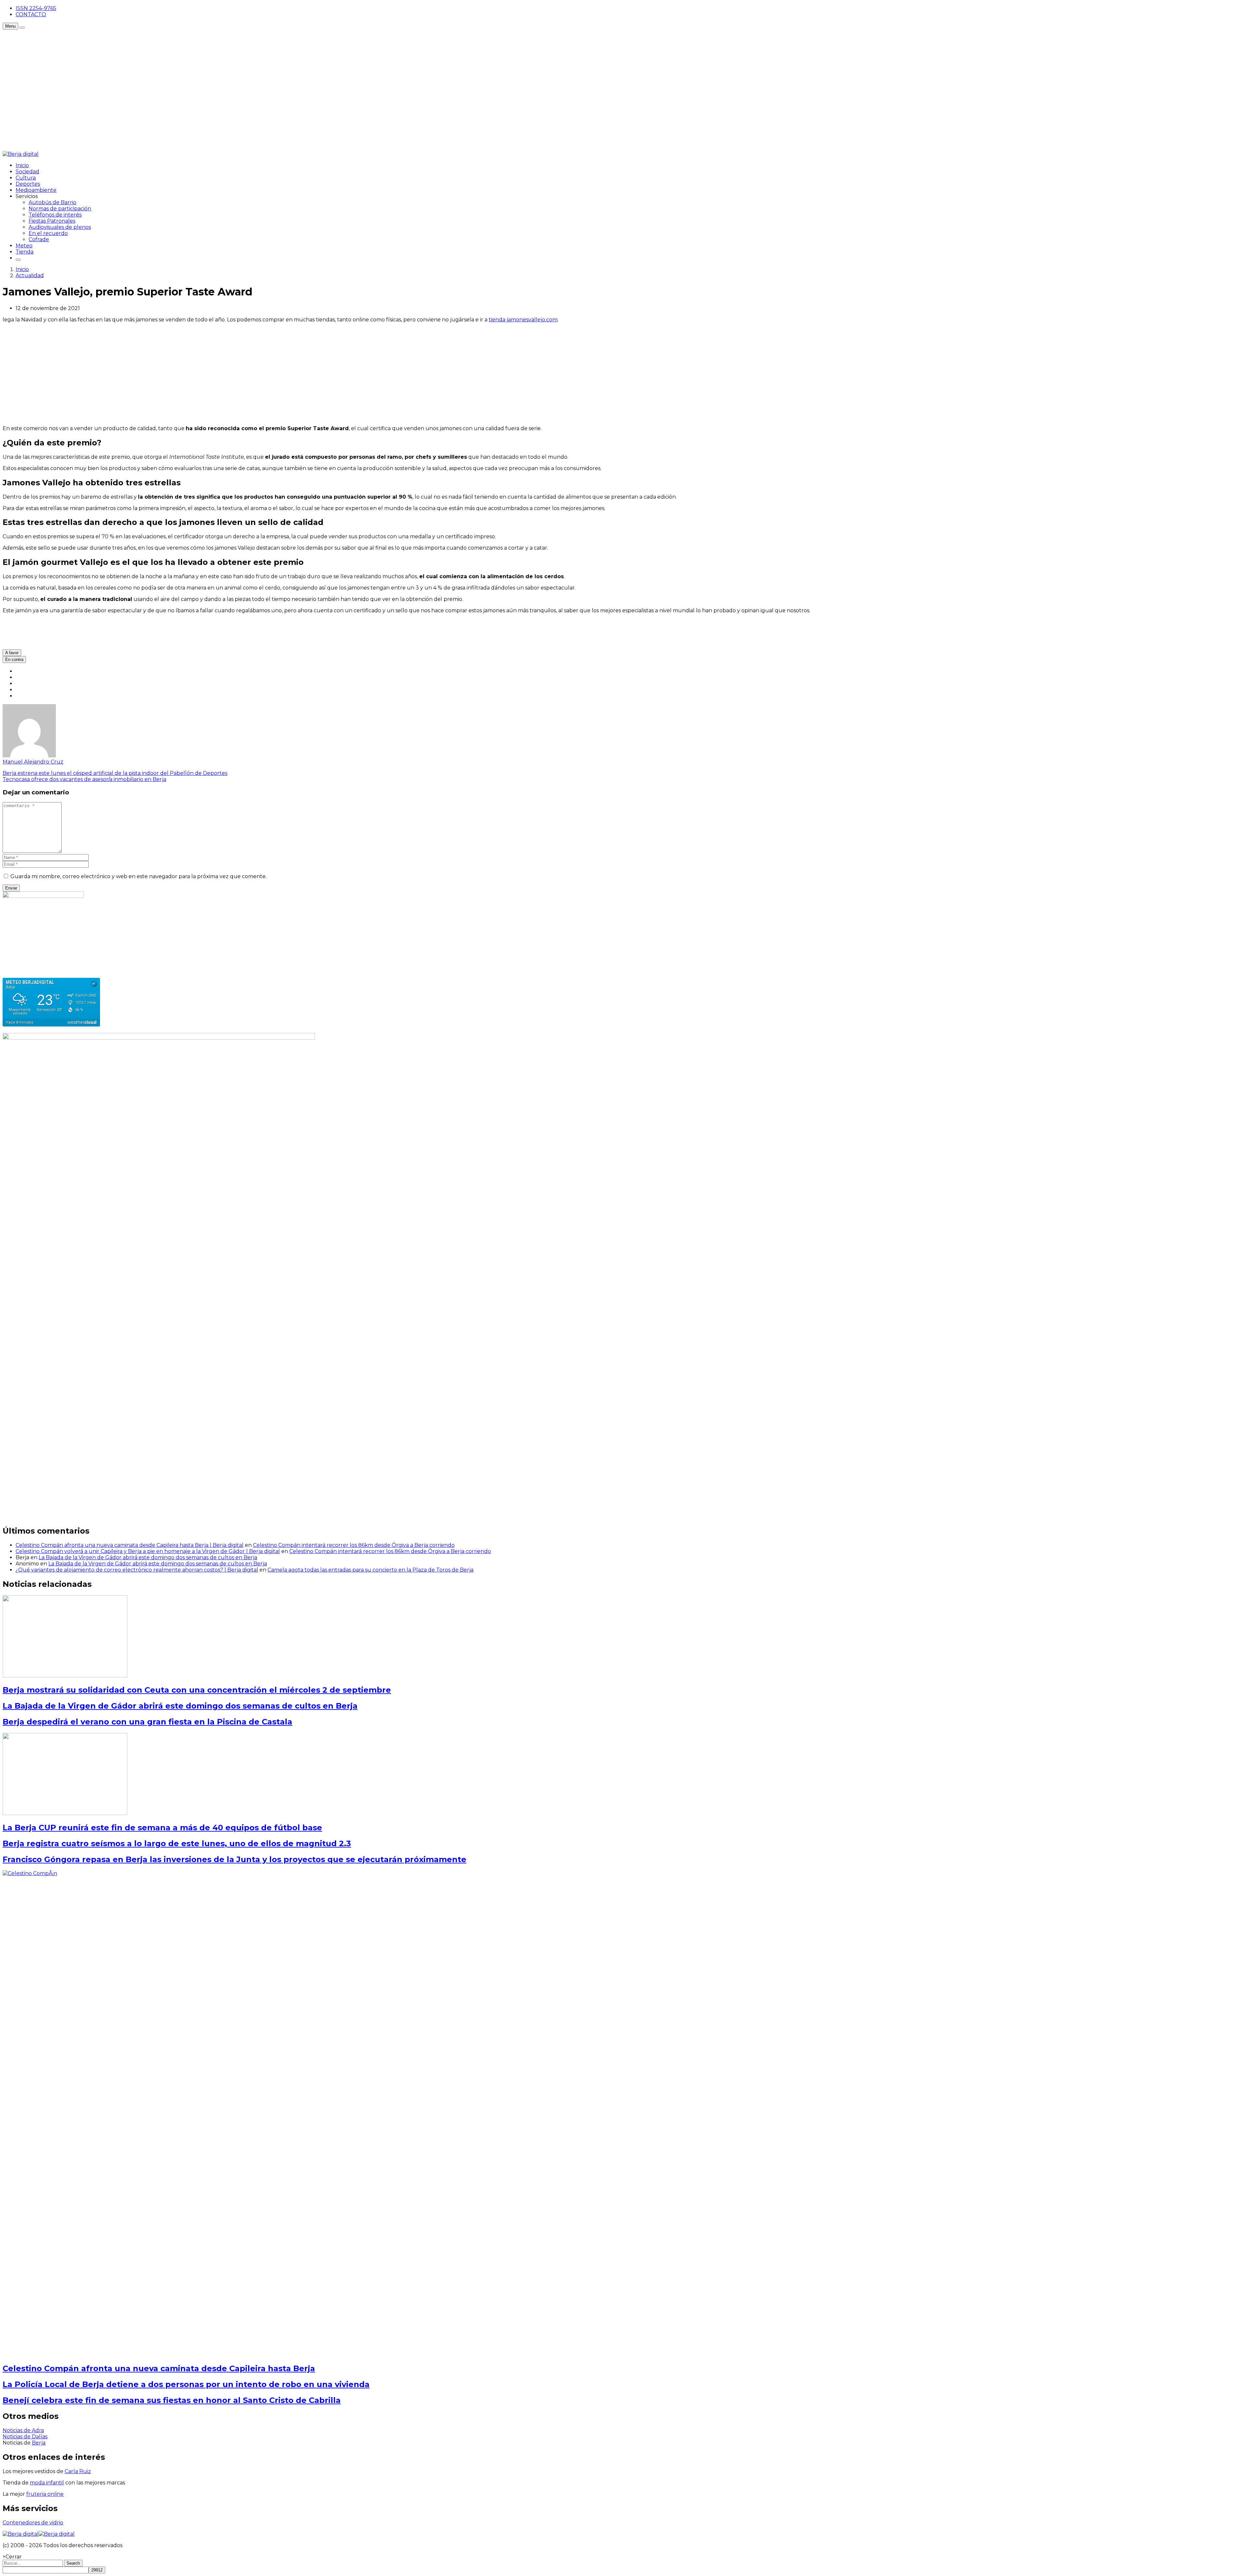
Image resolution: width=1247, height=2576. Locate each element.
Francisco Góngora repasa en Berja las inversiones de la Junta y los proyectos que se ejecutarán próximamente (234, 1859)
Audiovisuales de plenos (60, 227)
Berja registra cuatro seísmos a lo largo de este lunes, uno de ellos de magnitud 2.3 (177, 1843)
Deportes (28, 184)
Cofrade (39, 239)
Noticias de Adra (23, 2430)
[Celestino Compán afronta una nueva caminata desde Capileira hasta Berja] (490, 1873)
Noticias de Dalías (25, 2437)
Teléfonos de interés (55, 215)
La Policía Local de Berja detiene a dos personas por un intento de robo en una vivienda (186, 2384)
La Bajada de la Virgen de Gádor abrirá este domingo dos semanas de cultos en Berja (148, 1557)
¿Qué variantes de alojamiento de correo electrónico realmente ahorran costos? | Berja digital (137, 1570)
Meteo (24, 246)
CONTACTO (31, 14)
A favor (12, 653)
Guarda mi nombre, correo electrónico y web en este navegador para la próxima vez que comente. (139, 876)
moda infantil (47, 2483)
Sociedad (27, 172)
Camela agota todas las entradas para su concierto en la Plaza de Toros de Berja (371, 1570)
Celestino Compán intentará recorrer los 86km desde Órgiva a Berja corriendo (354, 1545)
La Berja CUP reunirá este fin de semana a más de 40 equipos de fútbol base (162, 1828)
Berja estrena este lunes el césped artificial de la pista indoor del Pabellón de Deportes (115, 773)
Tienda (25, 252)
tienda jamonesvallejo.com (523, 320)
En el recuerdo (48, 233)
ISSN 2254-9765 (36, 8)
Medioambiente (36, 190)
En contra (14, 660)
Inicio (22, 165)
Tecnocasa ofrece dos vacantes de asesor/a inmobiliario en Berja (84, 779)
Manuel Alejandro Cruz (33, 762)
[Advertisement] (121, 44)
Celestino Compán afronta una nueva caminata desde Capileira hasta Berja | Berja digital (130, 1545)
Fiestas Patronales (52, 221)
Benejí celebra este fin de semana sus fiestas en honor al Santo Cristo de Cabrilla (172, 2400)
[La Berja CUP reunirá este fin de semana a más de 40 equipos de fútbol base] (65, 1813)
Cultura (26, 178)
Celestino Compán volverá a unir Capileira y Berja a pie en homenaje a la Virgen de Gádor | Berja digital (148, 1551)
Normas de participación (60, 209)
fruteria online (45, 2494)
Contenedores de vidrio (33, 2523)
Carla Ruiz (78, 2471)
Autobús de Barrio (52, 202)
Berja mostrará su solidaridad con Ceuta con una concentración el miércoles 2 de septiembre (197, 1690)
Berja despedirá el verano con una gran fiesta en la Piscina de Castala (147, 1722)
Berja (39, 2443)
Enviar (11, 888)
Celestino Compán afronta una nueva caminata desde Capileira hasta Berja (159, 2368)
